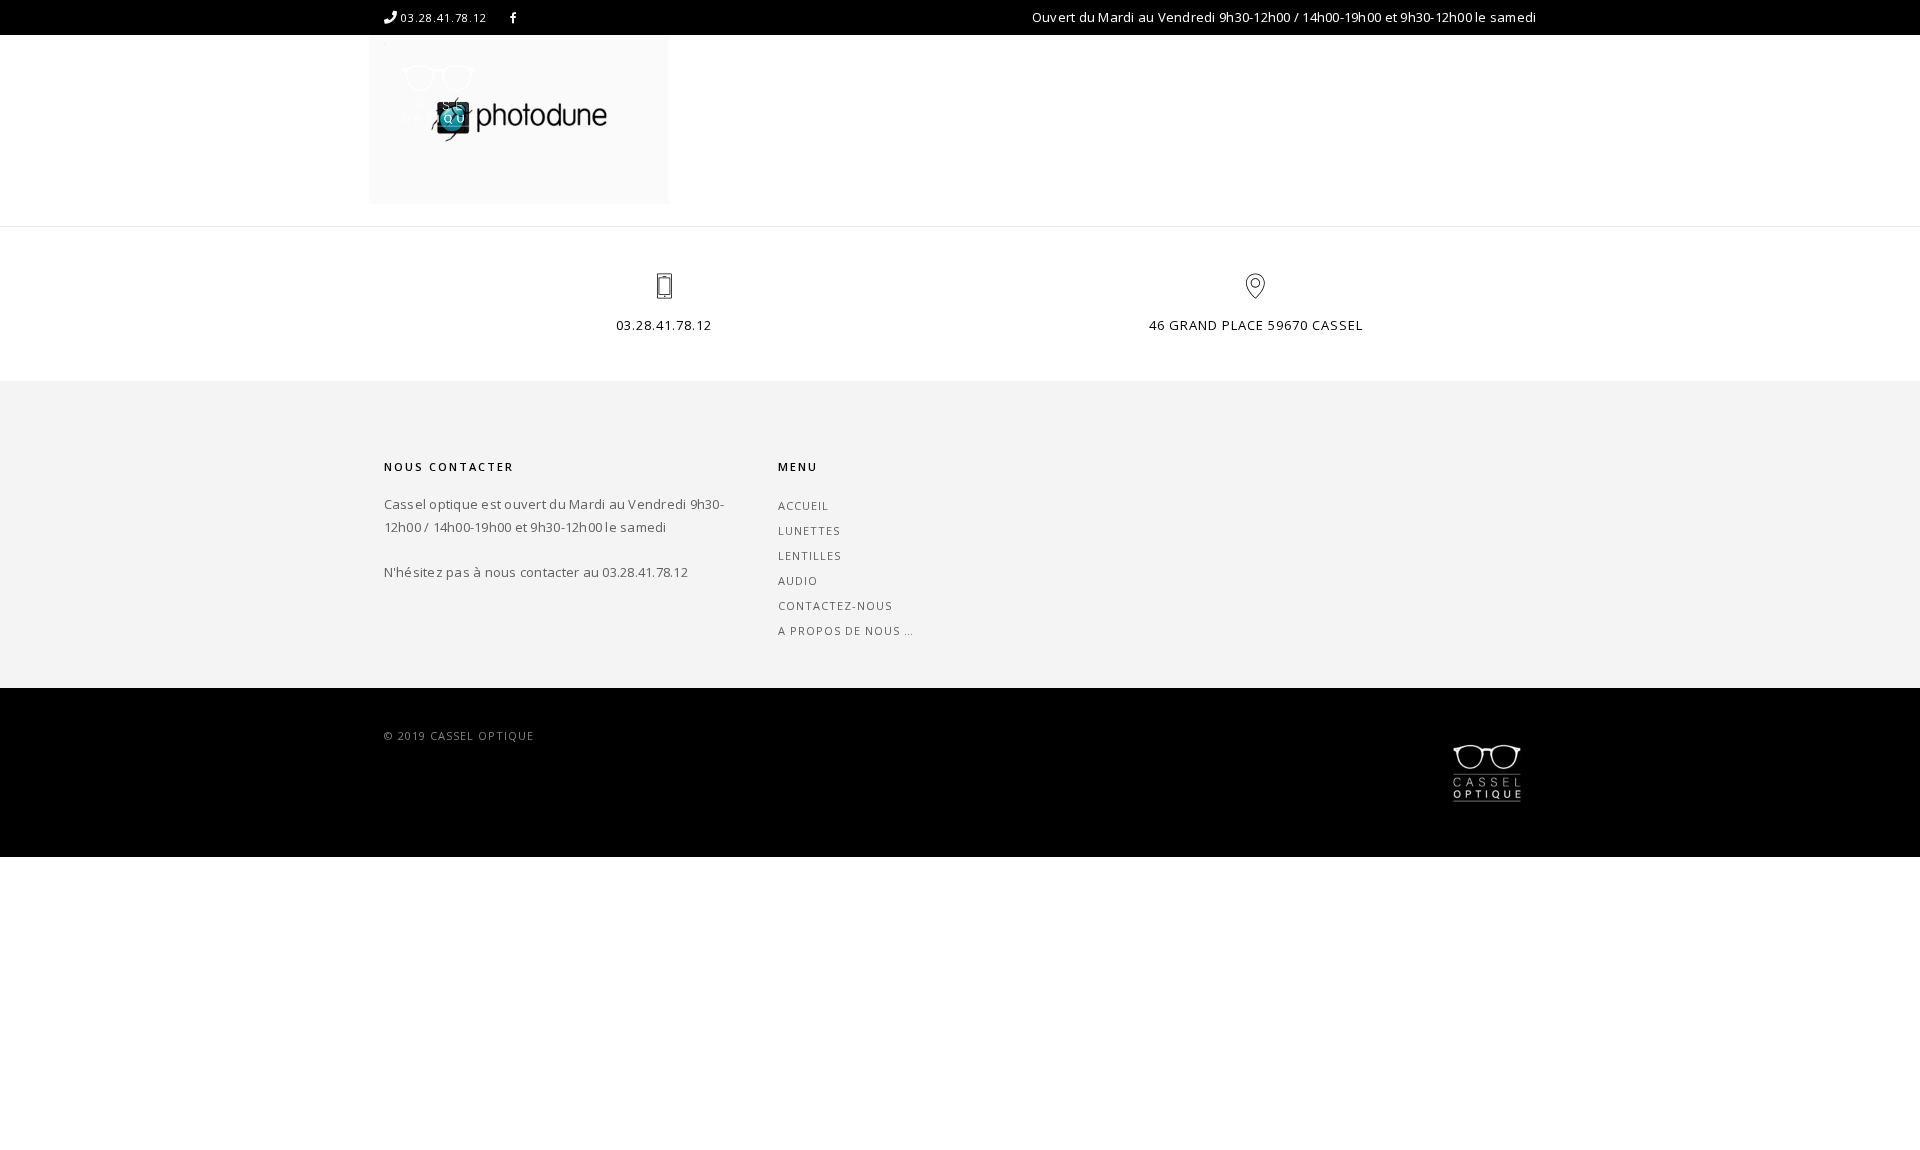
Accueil (885, 94)
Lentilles (1088, 94)
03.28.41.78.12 (664, 325)
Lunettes (983, 94)
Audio (1181, 94)
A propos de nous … (1468, 94)
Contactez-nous (1300, 94)
